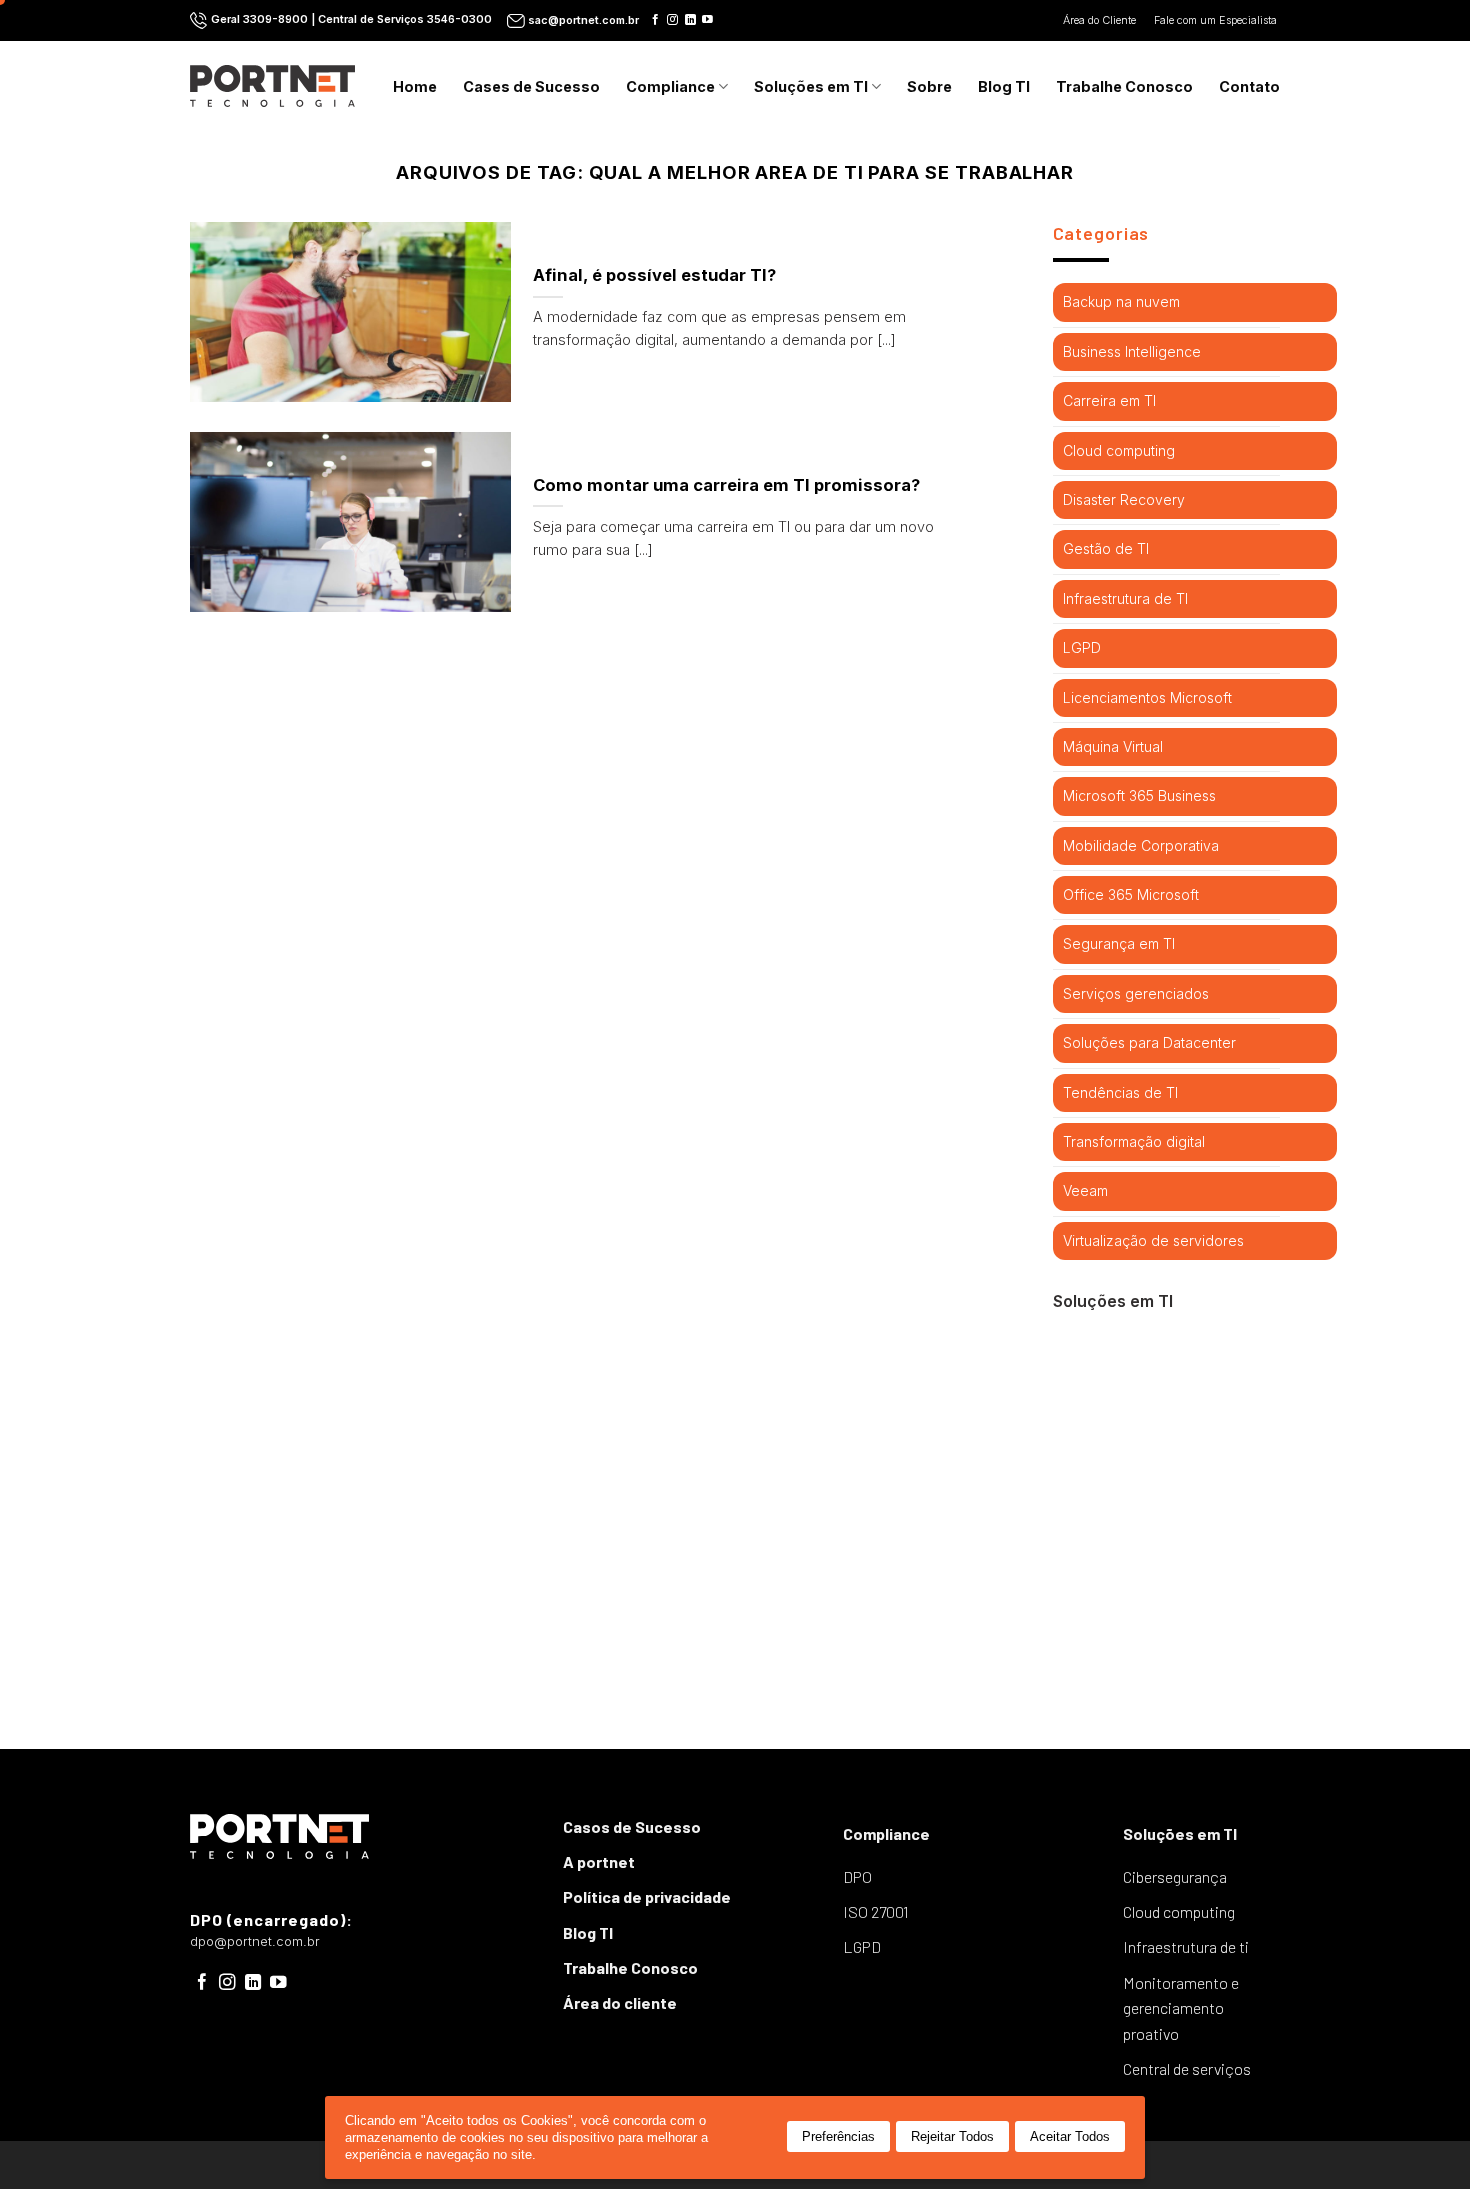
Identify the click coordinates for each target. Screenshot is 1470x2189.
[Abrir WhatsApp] (1420, 2138)
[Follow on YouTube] (707, 20)
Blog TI (1004, 86)
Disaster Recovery (1124, 499)
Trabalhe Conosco (1124, 86)
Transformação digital (1134, 1141)
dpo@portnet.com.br (255, 1941)
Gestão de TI (1106, 548)
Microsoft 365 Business (1139, 795)
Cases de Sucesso (531, 86)
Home (415, 86)
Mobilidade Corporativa (1141, 845)
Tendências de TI (1120, 1092)
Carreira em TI (1109, 400)
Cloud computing (1119, 450)
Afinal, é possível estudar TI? (654, 275)
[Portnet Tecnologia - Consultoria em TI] (272, 85)
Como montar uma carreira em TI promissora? (726, 485)
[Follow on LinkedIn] (690, 20)
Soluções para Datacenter (1149, 1042)
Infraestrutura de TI (1125, 598)
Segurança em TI (1119, 943)
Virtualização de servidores (1153, 1240)
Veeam (1085, 1190)
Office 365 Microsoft (1131, 894)
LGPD (1082, 647)
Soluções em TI (811, 86)
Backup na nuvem (1121, 301)
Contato (1249, 86)
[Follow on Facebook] (655, 20)
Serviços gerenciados (1136, 993)
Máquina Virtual (1113, 746)
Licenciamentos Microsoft (1147, 697)
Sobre (929, 86)
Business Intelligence (1132, 351)
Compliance (670, 86)
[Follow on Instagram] (672, 20)
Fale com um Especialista (1217, 20)
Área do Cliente (1101, 20)
